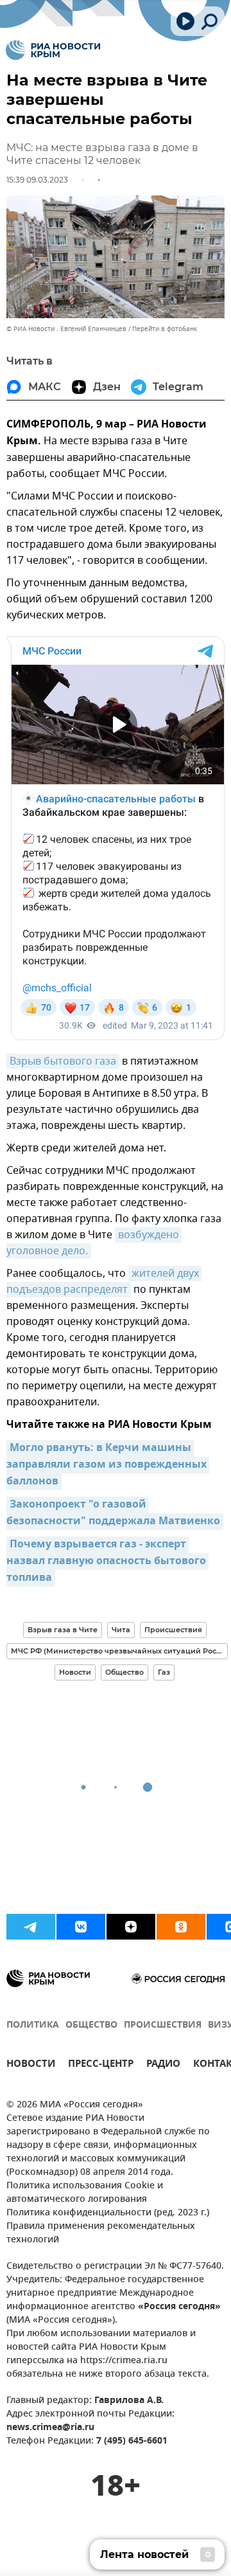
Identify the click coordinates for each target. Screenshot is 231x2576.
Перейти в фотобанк (165, 329)
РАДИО (163, 2065)
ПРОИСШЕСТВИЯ (163, 2025)
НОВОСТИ (31, 2065)
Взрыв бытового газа (63, 1061)
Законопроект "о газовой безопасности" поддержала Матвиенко (113, 1513)
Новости (75, 1672)
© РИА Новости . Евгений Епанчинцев (66, 329)
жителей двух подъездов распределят (104, 1282)
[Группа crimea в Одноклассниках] (181, 1927)
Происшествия (173, 1630)
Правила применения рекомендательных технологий (101, 2233)
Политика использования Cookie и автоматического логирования (85, 2193)
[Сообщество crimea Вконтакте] (81, 1927)
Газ (164, 1672)
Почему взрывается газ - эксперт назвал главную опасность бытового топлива (107, 1562)
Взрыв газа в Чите (63, 1630)
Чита (121, 1630)
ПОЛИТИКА (33, 2025)
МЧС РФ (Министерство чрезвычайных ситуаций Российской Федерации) (119, 1651)
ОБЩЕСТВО (91, 2025)
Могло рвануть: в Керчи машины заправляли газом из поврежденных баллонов (108, 1465)
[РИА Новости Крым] (53, 50)
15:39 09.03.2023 (37, 180)
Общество (124, 1672)
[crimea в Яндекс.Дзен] (131, 1927)
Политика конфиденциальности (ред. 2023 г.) (108, 2213)
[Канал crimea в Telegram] (31, 1927)
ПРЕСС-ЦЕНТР (101, 2065)
